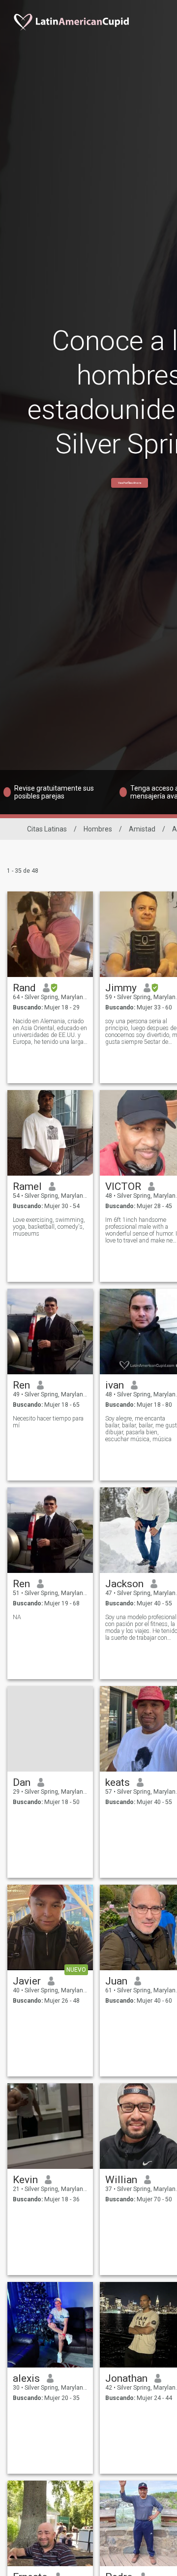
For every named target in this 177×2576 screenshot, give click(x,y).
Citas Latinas (47, 829)
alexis (26, 2378)
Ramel (27, 1186)
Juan (116, 1981)
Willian (121, 2180)
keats (118, 1782)
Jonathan (126, 2378)
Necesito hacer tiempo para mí (48, 1422)
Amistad (142, 829)
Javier (27, 1981)
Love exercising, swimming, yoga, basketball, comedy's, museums (49, 1227)
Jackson (124, 1584)
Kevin (25, 2180)
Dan (22, 1782)
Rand (24, 988)
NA (17, 1617)
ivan (115, 1385)
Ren (21, 1385)
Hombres (98, 829)
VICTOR (123, 1186)
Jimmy (121, 988)
